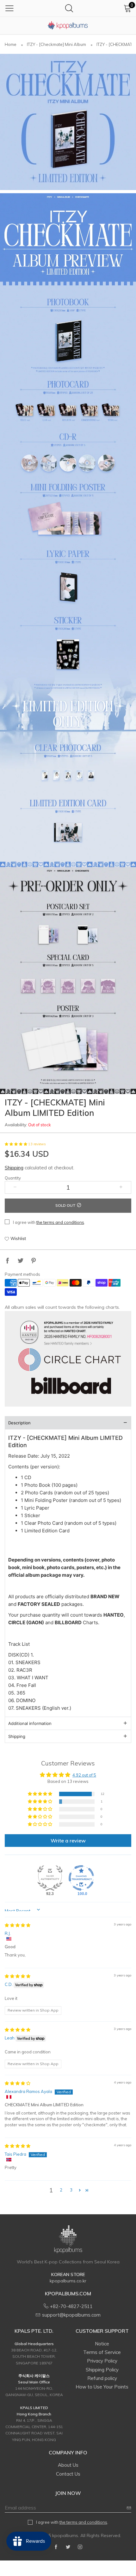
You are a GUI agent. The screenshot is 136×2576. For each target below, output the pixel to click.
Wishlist (18, 1238)
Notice (102, 2344)
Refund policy (102, 2378)
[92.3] (50, 1878)
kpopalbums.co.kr (68, 2281)
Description (19, 1423)
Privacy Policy (102, 2361)
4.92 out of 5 (84, 1775)
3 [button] (71, 2190)
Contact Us (68, 2474)
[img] (18, 1925)
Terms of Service (102, 2352)
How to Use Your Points (102, 2387)
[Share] (8, 1261)
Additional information (30, 1723)
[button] (16, 1144)
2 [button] (61, 2190)
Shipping (14, 1168)
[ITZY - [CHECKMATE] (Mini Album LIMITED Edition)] (68, 122)
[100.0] (81, 1878)
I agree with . (49, 1222)
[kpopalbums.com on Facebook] (56, 2547)
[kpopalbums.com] (68, 25)
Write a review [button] (68, 1841)
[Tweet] (21, 1261)
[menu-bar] (9, 8)
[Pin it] (34, 1261)
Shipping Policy (102, 2370)
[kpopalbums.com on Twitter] (68, 2547)
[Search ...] (69, 8)
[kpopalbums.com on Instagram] (80, 2547)
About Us (68, 2465)
